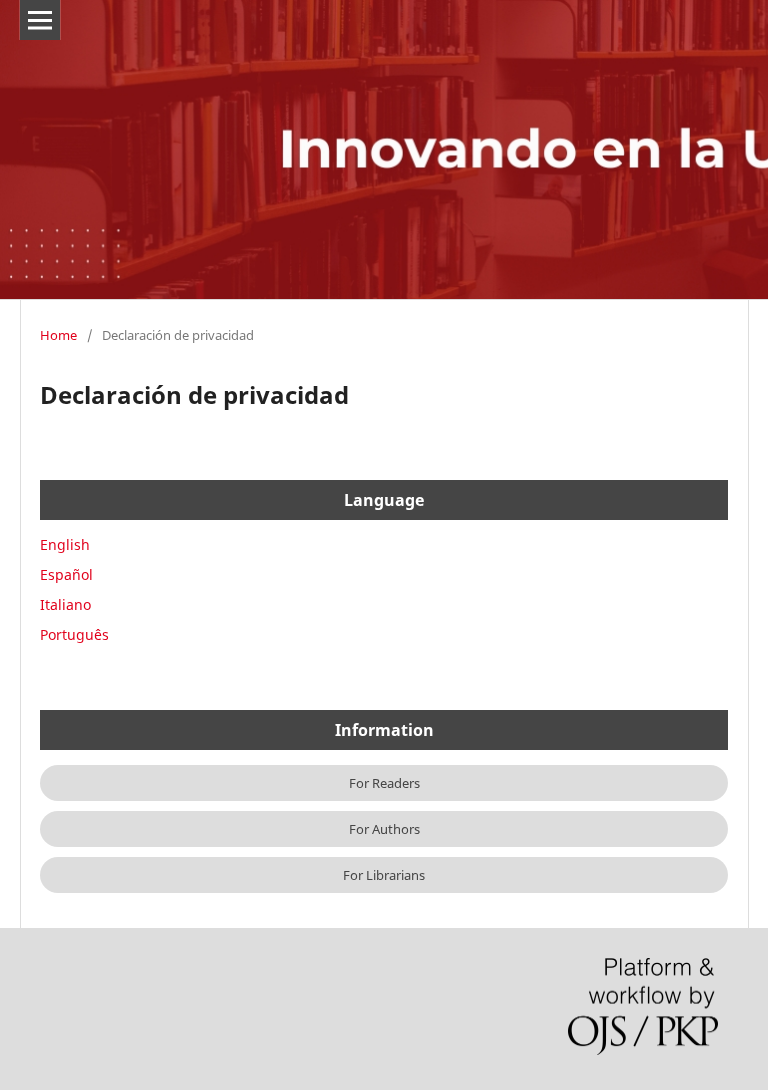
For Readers (384, 783)
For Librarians (384, 875)
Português (74, 634)
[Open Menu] (40, 20)
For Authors (384, 829)
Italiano (65, 604)
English (65, 544)
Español (66, 574)
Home (58, 335)
